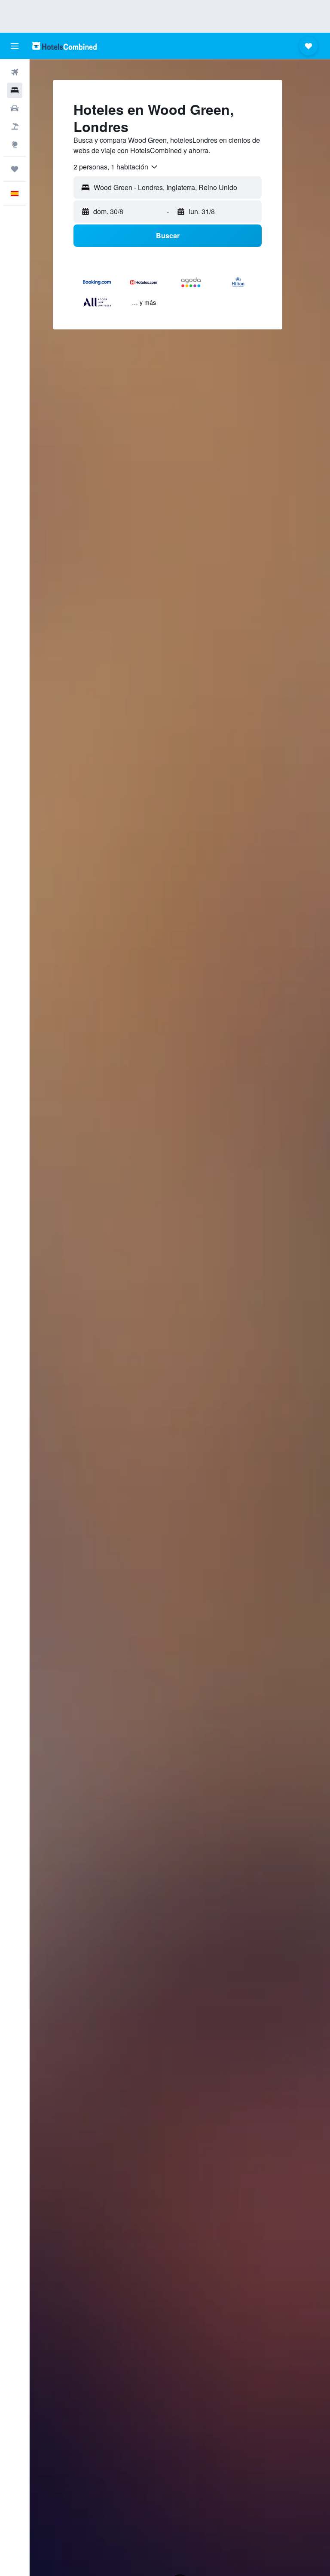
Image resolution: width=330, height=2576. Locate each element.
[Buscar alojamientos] (15, 90)
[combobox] (116, 167)
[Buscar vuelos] (15, 72)
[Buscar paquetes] (15, 126)
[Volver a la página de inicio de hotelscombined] (64, 46)
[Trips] (15, 169)
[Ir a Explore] (15, 144)
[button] (15, 46)
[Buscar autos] (15, 108)
